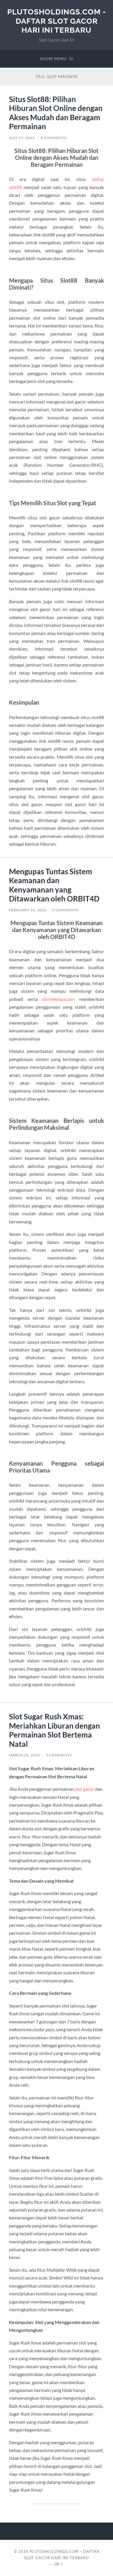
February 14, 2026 (28, 910)
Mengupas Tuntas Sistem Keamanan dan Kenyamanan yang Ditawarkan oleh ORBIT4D (54, 885)
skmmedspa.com (58, 999)
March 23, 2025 (24, 1755)
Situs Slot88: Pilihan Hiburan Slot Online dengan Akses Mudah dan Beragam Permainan (56, 113)
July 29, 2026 (22, 138)
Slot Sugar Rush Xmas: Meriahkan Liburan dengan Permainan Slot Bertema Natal (54, 1730)
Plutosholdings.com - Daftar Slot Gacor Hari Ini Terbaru (57, 21)
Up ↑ (59, 2564)
